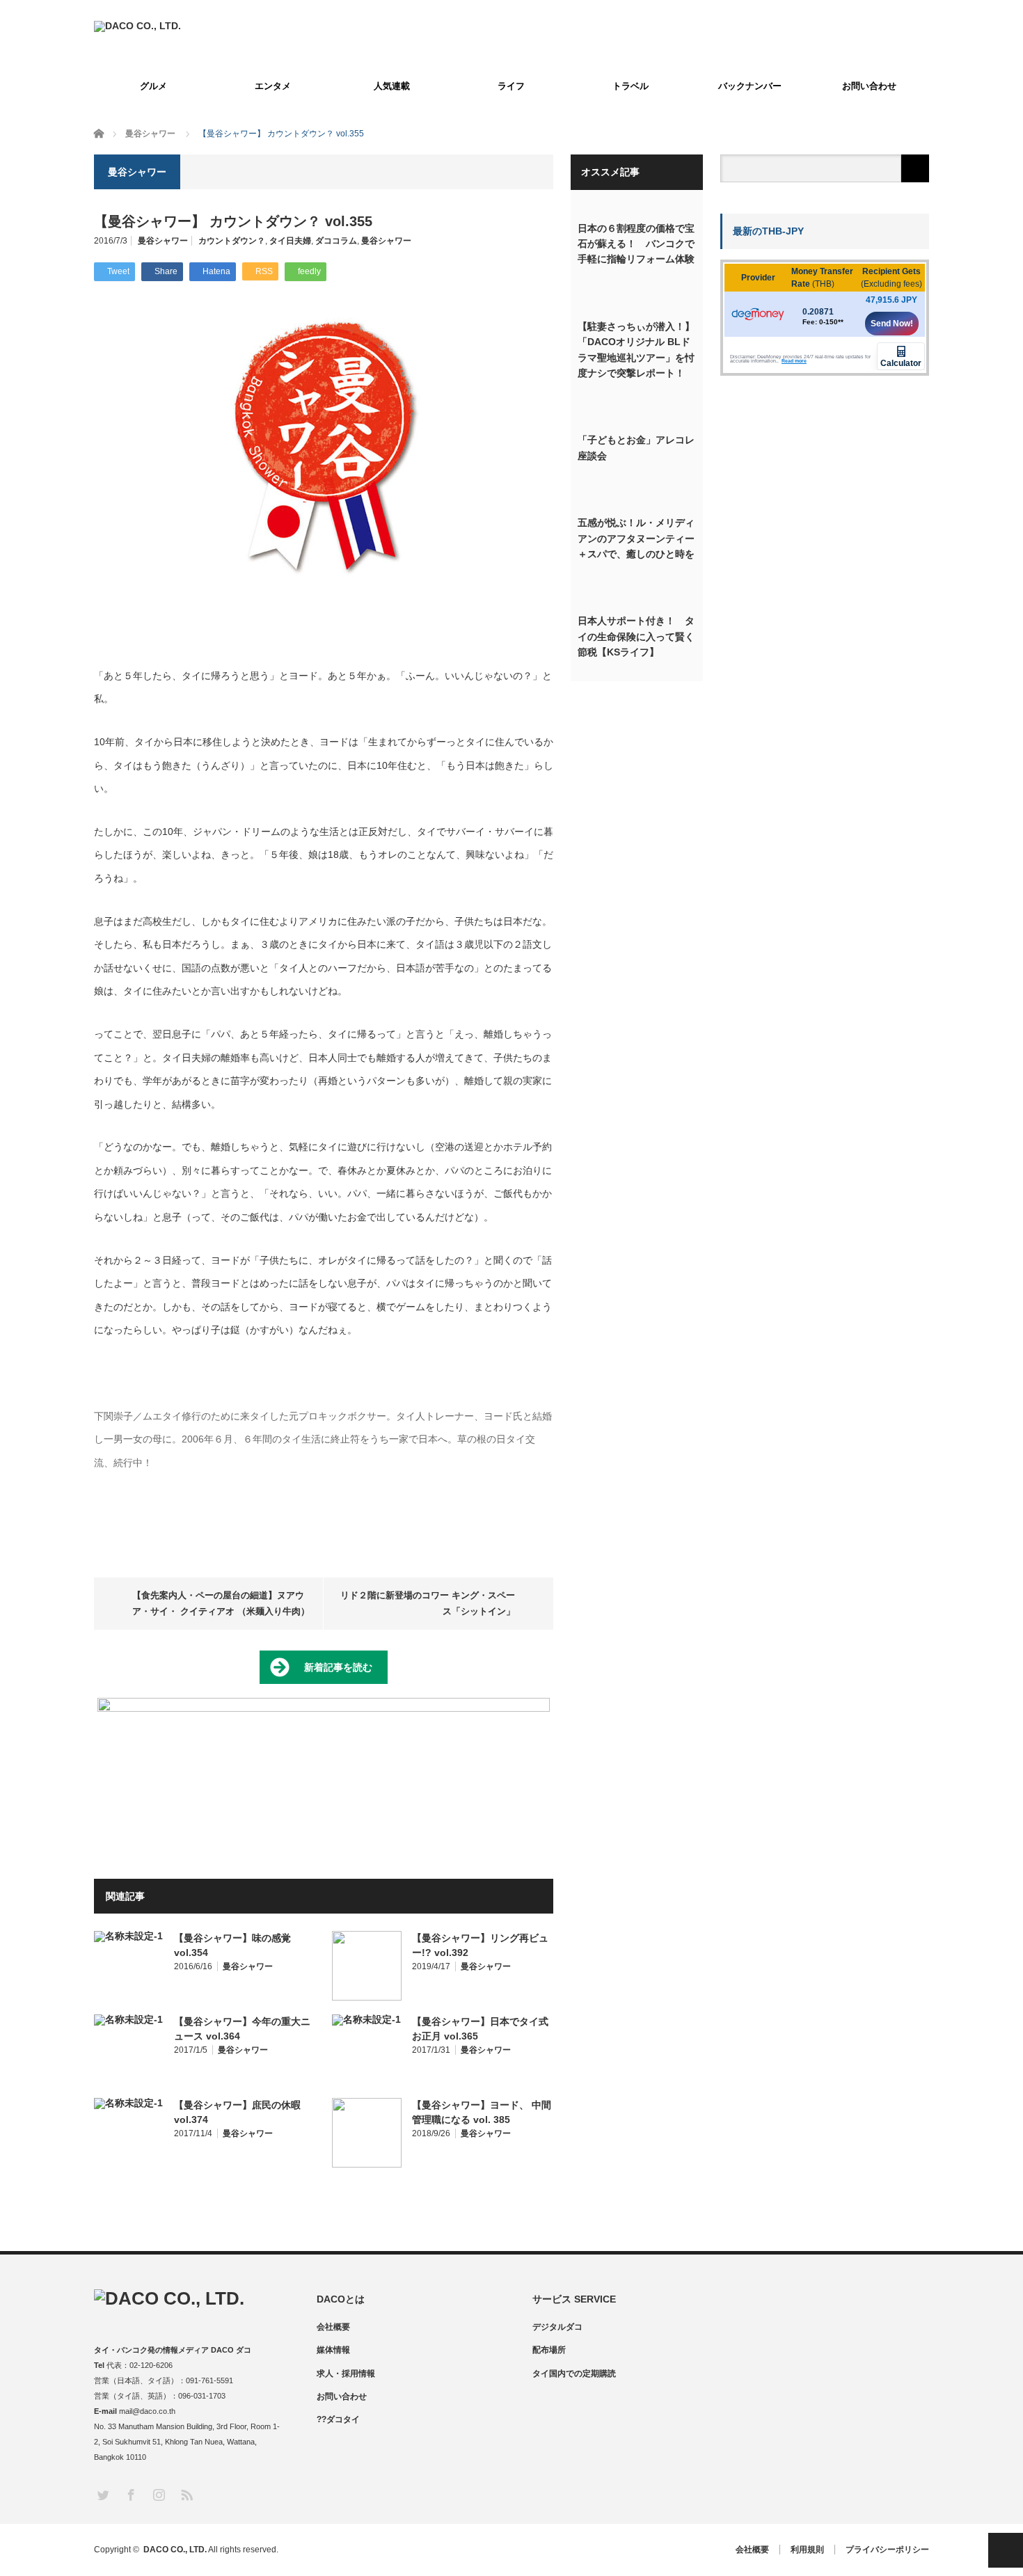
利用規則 (807, 2550)
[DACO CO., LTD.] (137, 26)
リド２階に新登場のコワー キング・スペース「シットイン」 (428, 1603)
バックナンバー (750, 86)
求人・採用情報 (346, 2374)
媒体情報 (333, 2350)
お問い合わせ (869, 86)
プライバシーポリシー (887, 2550)
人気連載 (392, 86)
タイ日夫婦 (290, 241)
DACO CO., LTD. (175, 2550)
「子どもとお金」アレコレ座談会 (636, 447)
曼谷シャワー (163, 241)
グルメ (153, 86)
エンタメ (273, 86)
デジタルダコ (557, 2327)
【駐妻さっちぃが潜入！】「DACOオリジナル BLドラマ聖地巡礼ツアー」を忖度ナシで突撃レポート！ (636, 350)
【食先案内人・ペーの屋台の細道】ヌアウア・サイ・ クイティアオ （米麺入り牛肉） (221, 1603)
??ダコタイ (338, 2419)
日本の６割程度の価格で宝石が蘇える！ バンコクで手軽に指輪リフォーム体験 (636, 244)
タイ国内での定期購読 (574, 2374)
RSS (186, 2494)
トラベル (631, 86)
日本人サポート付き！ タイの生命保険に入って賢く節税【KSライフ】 (636, 636)
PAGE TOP (1006, 2550)
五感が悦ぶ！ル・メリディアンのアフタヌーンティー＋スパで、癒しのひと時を (636, 538)
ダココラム (336, 241)
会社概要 (333, 2327)
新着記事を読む (338, 1667)
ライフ (511, 86)
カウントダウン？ (232, 241)
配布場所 (549, 2350)
